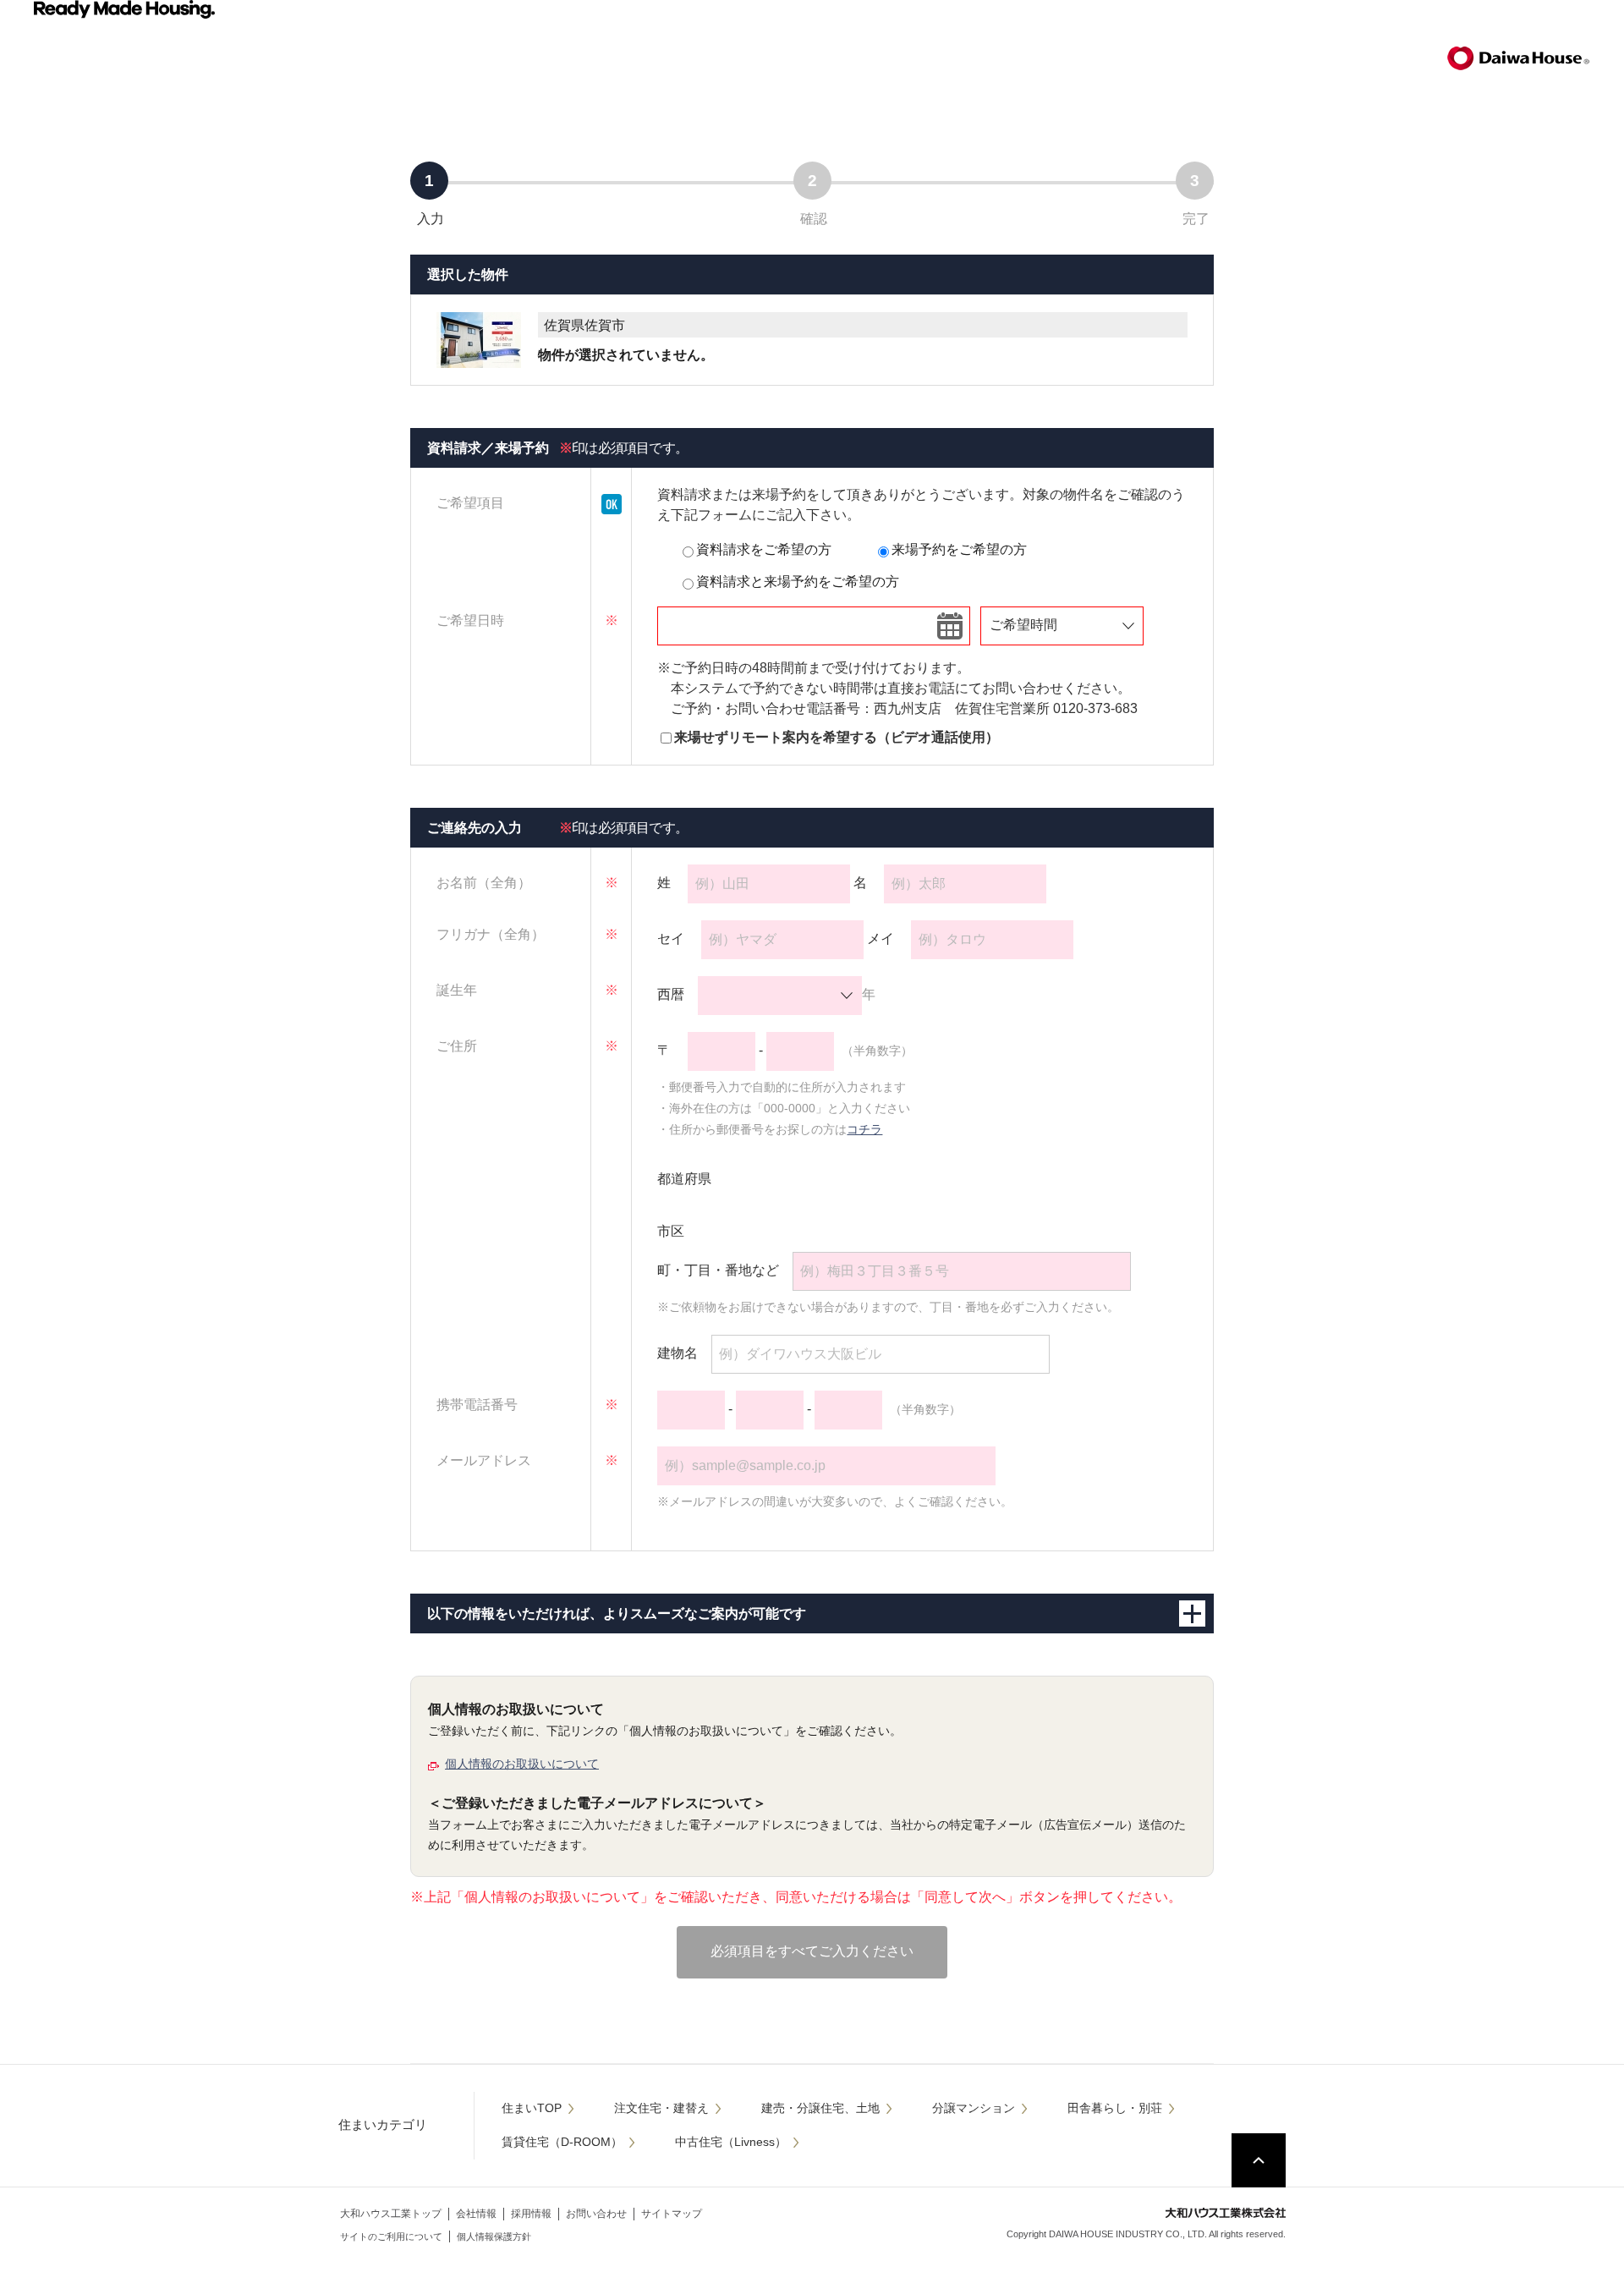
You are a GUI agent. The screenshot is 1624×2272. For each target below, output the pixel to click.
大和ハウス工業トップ (391, 2214)
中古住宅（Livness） (731, 2142)
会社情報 (476, 2214)
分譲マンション (974, 2108)
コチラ (864, 1129)
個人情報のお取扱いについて (522, 1764)
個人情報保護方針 (494, 2236)
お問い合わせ (596, 2214)
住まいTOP (532, 2108)
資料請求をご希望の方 (764, 549)
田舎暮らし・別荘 (1115, 2108)
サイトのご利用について (391, 2236)
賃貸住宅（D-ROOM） (562, 2142)
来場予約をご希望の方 (959, 549)
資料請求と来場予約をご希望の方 (798, 582)
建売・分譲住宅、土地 (820, 2108)
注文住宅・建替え (661, 2108)
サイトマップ (672, 2214)
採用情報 (531, 2214)
